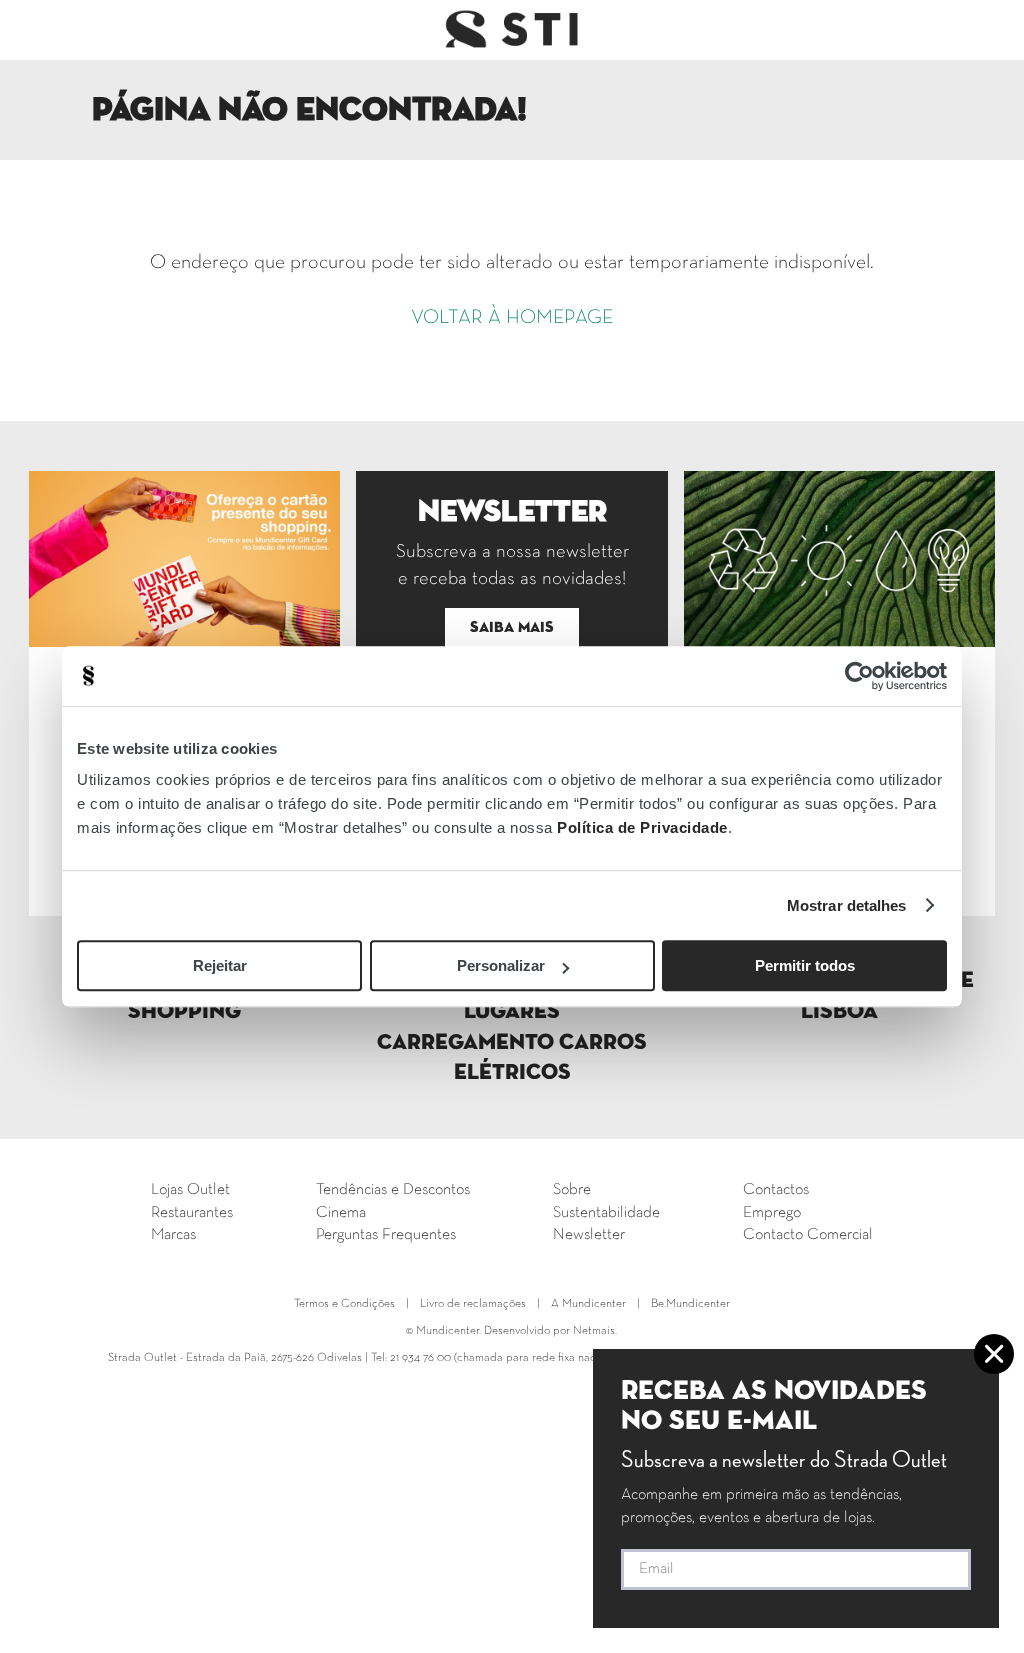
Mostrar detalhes (847, 905)
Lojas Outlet (190, 1190)
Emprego (772, 1213)
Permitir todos (805, 965)
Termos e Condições (344, 1304)
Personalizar (501, 965)
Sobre (572, 1190)
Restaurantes (192, 1213)
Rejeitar (220, 965)
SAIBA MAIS (512, 627)
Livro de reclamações (473, 1304)
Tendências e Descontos (393, 1190)
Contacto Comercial (808, 1235)
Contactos (776, 1190)
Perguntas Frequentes (386, 1235)
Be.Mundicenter (690, 1304)
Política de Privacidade (642, 827)
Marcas (173, 1235)
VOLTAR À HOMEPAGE (512, 318)
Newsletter (589, 1235)
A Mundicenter (588, 1304)
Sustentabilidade (606, 1213)
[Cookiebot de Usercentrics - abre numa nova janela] (859, 676)
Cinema (341, 1213)
